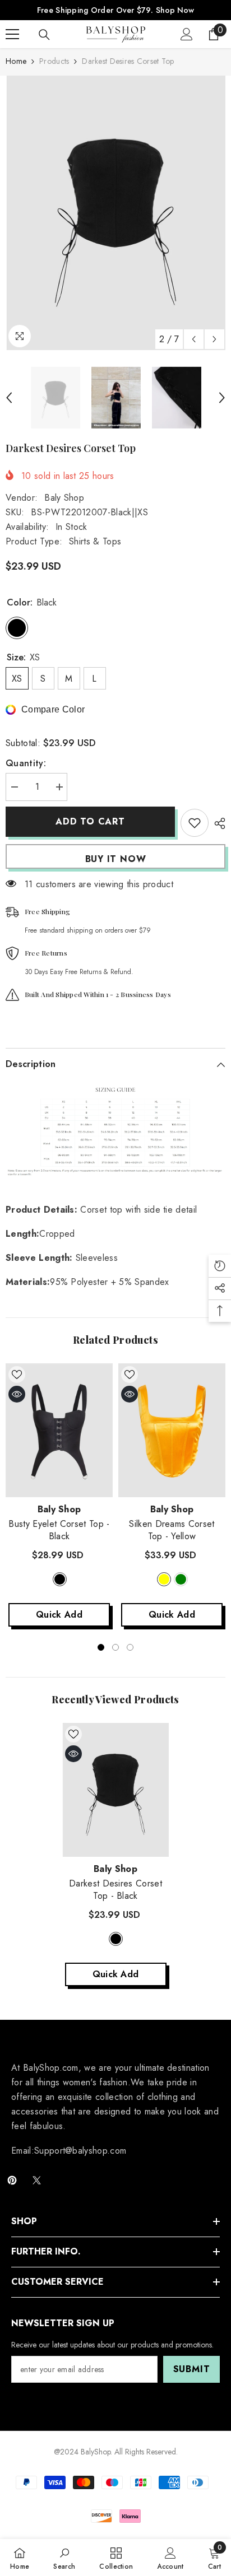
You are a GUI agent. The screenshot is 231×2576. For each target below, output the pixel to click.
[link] (64, 2558)
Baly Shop (64, 498)
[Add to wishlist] (195, 823)
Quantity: (26, 763)
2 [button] (115, 1647)
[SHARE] (217, 823)
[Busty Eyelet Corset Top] (59, 1430)
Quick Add (59, 1615)
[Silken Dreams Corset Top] (172, 1430)
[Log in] (187, 34)
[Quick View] (17, 1394)
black (60, 1579)
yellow (164, 1579)
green (181, 1579)
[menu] (12, 34)
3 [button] (130, 1647)
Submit (192, 2369)
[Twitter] (37, 2180)
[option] (115, 213)
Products (54, 61)
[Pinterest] (12, 2180)
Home (16, 61)
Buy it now (116, 859)
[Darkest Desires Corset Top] (116, 1790)
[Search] (44, 35)
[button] (194, 339)
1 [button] (101, 1647)
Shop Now (175, 10)
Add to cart (90, 821)
